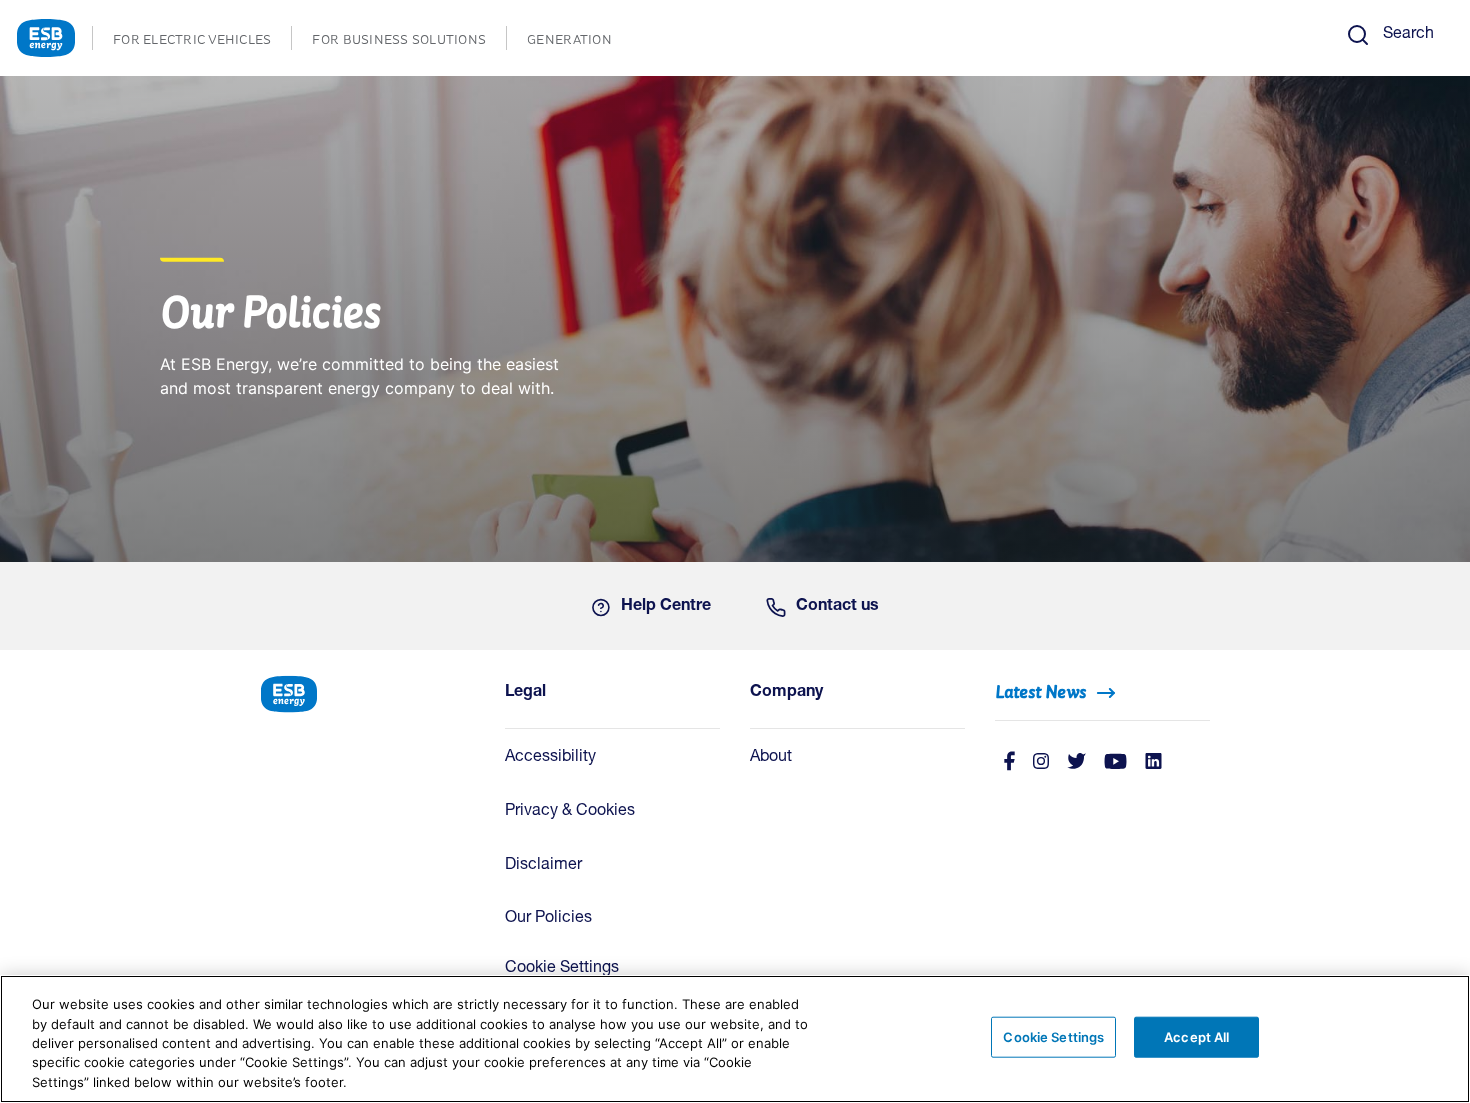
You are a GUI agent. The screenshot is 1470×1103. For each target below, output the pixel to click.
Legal (525, 693)
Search (1408, 35)
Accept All (1196, 1037)
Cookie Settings (562, 969)
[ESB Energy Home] (367, 692)
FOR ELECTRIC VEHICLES (202, 41)
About (771, 758)
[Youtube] (1115, 763)
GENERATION (579, 41)
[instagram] (1041, 763)
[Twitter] (1076, 763)
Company (786, 693)
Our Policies (548, 919)
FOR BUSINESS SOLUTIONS (409, 41)
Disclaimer (543, 866)
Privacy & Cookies (570, 812)
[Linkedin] (1153, 763)
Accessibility (550, 758)
